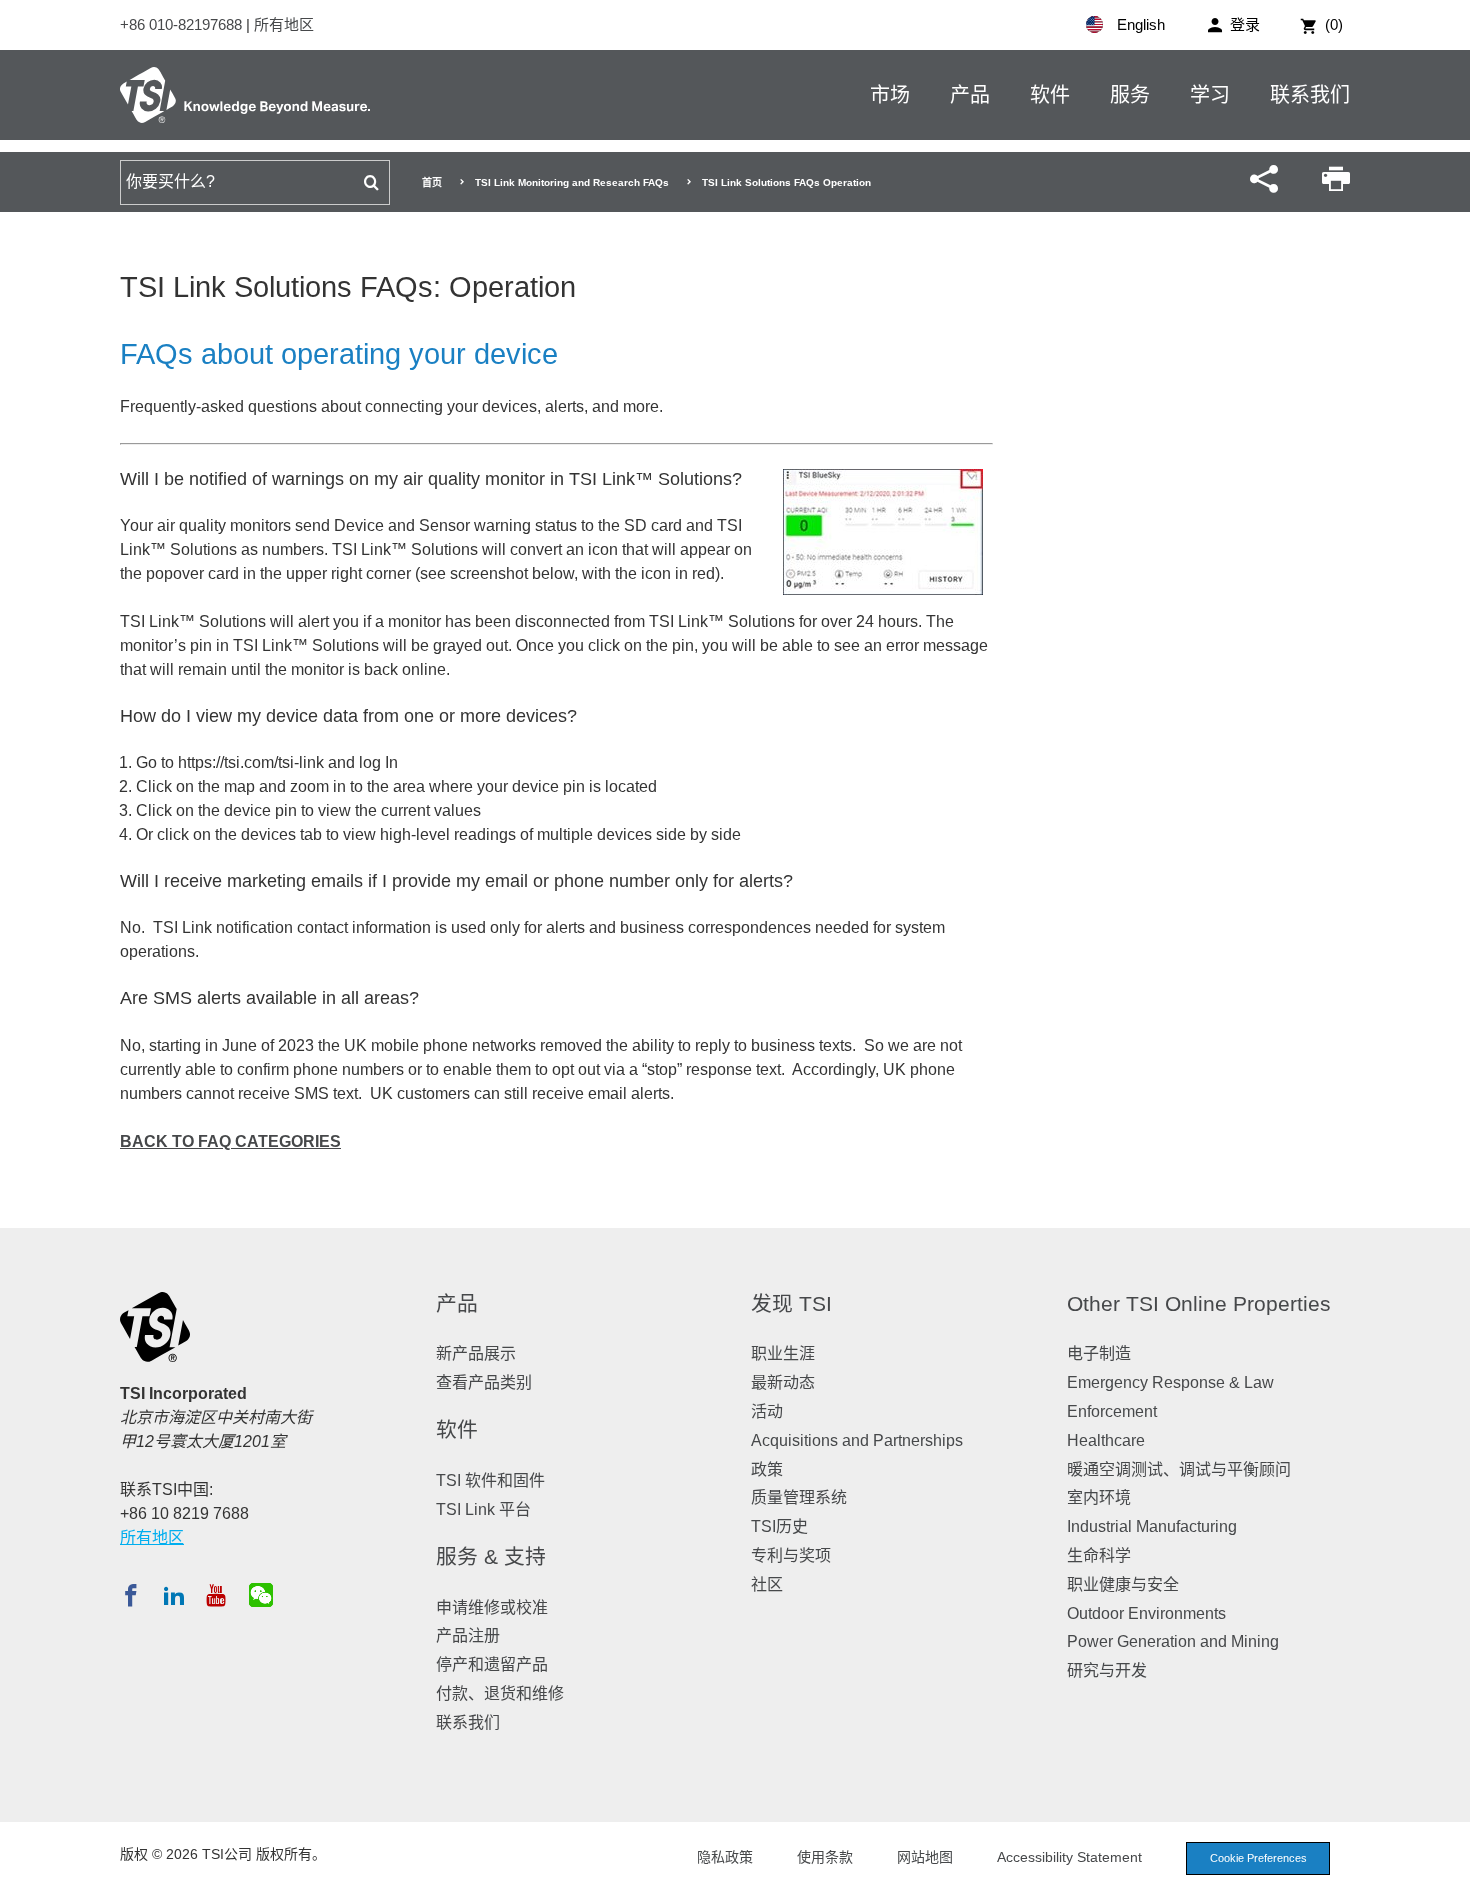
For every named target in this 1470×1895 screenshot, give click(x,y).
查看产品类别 (484, 1382)
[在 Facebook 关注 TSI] (131, 1595)
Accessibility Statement (1069, 1857)
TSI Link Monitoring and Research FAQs (572, 182)
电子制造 (1099, 1353)
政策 (767, 1469)
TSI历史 (779, 1526)
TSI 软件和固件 (490, 1480)
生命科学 (1099, 1555)
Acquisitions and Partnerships (857, 1440)
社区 (767, 1584)
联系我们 (1310, 95)
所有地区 (284, 24)
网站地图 (925, 1857)
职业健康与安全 (1123, 1584)
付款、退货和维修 (500, 1693)
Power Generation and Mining (1173, 1641)
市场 (890, 95)
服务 (1130, 95)
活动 (767, 1411)
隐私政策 (725, 1857)
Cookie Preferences (1258, 1858)
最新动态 (783, 1382)
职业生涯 (783, 1353)
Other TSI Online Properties (1199, 1303)
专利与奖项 (791, 1555)
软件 (1050, 95)
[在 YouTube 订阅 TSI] (215, 1595)
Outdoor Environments (1146, 1613)
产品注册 (468, 1635)
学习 (1210, 95)
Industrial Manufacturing (1152, 1526)
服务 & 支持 (491, 1556)
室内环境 (1099, 1497)
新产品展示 (476, 1353)
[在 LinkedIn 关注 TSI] (174, 1595)
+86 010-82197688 (183, 24)
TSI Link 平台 (483, 1509)
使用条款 (825, 1857)
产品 (970, 95)
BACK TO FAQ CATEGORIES (230, 1141)
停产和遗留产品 (492, 1664)
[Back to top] (1445, 1870)
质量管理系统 (799, 1497)
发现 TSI (791, 1303)
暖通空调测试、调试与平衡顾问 (1179, 1469)
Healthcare (1106, 1440)
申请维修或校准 (492, 1607)
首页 (432, 182)
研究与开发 (1107, 1670)
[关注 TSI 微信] (261, 1595)
